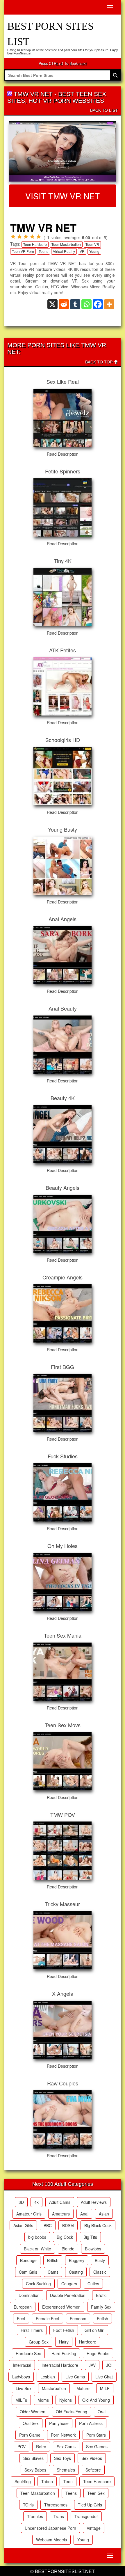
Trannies (35, 2516)
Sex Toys (63, 2458)
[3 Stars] (26, 237)
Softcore (93, 2470)
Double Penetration (68, 2295)
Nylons (66, 2400)
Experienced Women (61, 2307)
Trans (59, 2516)
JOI (109, 2365)
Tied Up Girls (90, 2505)
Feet (21, 2318)
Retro (41, 2447)
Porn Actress (91, 2423)
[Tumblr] (75, 304)
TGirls (28, 2505)
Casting (76, 2272)
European (23, 2307)
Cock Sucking (38, 2284)
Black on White (37, 2249)
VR (82, 251)
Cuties (93, 2284)
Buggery (77, 2260)
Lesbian (48, 2377)
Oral (102, 2412)
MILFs (21, 2400)
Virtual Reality (64, 251)
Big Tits (90, 2237)
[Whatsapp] (86, 304)
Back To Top (99, 362)
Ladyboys (21, 2377)
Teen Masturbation (66, 244)
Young (94, 251)
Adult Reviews (94, 2202)
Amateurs (61, 2214)
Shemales (66, 2470)
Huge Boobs (98, 2353)
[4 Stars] (32, 237)
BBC (48, 2225)
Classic (100, 2272)
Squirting (23, 2481)
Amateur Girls (29, 2214)
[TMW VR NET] (63, 152)
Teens (43, 251)
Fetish (102, 2318)
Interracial (22, 2365)
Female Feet (48, 2318)
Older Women (33, 2412)
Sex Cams (66, 2447)
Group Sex (39, 2342)
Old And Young (96, 2400)
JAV (92, 2365)
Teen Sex (96, 2493)
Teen (68, 2481)
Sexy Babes (35, 2470)
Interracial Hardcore (60, 2365)
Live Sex (24, 2388)
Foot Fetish (64, 2330)
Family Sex (101, 2307)
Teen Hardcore (35, 244)
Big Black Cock (98, 2225)
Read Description (63, 454)
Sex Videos (92, 2458)
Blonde (68, 2249)
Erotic (101, 2295)
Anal (84, 2214)
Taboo (47, 2481)
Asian (104, 2214)
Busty (100, 2260)
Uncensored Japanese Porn (50, 2528)
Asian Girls (23, 2225)
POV (22, 2447)
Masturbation (54, 2388)
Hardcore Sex (28, 2353)
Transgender (86, 2516)
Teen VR (92, 244)
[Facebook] (98, 304)
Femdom (78, 2318)
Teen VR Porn (23, 251)
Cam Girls (28, 2272)
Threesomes (56, 2505)
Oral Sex (31, 2423)
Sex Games (97, 2447)
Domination (29, 2295)
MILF (105, 2388)
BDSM (68, 2225)
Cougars (69, 2284)
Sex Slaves (33, 2458)
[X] (52, 304)
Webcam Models (51, 2540)
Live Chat (104, 2377)
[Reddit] (64, 304)
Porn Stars (96, 2435)
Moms (43, 2400)
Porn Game (30, 2435)
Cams (53, 2272)
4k (36, 2202)
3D (21, 2202)
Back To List (104, 110)
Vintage (94, 2528)
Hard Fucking (64, 2353)
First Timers (32, 2330)
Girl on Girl (94, 2330)
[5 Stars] (39, 237)
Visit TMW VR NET (63, 196)
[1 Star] (13, 237)
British (53, 2260)
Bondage (28, 2260)
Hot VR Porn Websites (66, 101)
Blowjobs (93, 2249)
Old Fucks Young (72, 2412)
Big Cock (65, 2237)
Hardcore (88, 2342)
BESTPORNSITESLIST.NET (65, 2571)
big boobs (37, 2237)
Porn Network (63, 2435)
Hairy (64, 2342)
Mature (83, 2388)
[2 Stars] (19, 237)
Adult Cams (60, 2202)
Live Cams (75, 2377)
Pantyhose (59, 2423)
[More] (109, 304)
